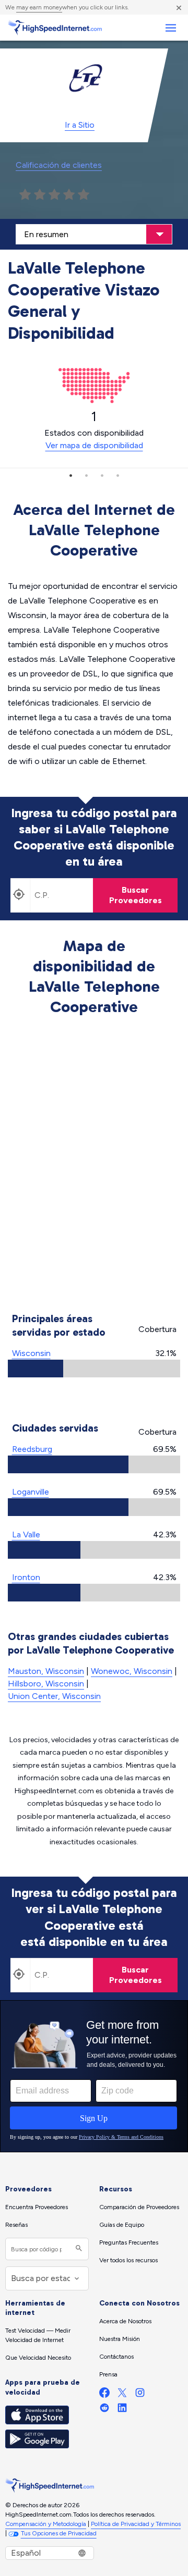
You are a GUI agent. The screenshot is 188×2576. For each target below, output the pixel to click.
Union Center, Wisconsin (54, 1696)
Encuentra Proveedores (37, 2207)
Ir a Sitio (80, 125)
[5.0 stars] (84, 195)
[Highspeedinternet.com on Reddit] (104, 2410)
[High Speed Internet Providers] (55, 28)
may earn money (39, 7)
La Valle (26, 1534)
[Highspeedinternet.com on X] (122, 2395)
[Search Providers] (78, 2249)
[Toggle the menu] (171, 28)
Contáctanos (116, 2357)
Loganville (31, 1492)
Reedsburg (32, 1449)
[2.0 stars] (40, 195)
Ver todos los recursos (128, 2260)
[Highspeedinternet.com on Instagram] (140, 2395)
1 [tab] (70, 475)
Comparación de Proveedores (139, 2207)
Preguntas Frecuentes (129, 2242)
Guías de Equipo (122, 2225)
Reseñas (16, 2225)
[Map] (94, 1166)
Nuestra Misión (120, 2339)
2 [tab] (86, 475)
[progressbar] (94, 1369)
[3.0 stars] (54, 195)
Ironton (26, 1577)
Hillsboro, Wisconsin (46, 1684)
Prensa (108, 2374)
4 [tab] (118, 475)
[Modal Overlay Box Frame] (94, 2076)
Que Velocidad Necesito (38, 2358)
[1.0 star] (25, 195)
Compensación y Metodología (46, 2524)
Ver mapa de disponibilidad (94, 445)
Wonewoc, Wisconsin (132, 1671)
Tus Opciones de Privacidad (59, 2533)
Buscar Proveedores (136, 895)
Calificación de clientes (59, 165)
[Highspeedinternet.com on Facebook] (104, 2395)
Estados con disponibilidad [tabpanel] (94, 429)
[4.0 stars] (69, 195)
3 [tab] (102, 475)
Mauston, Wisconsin (46, 1671)
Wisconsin (31, 1353)
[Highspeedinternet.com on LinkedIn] (122, 2410)
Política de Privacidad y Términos (136, 2524)
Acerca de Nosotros (125, 2321)
